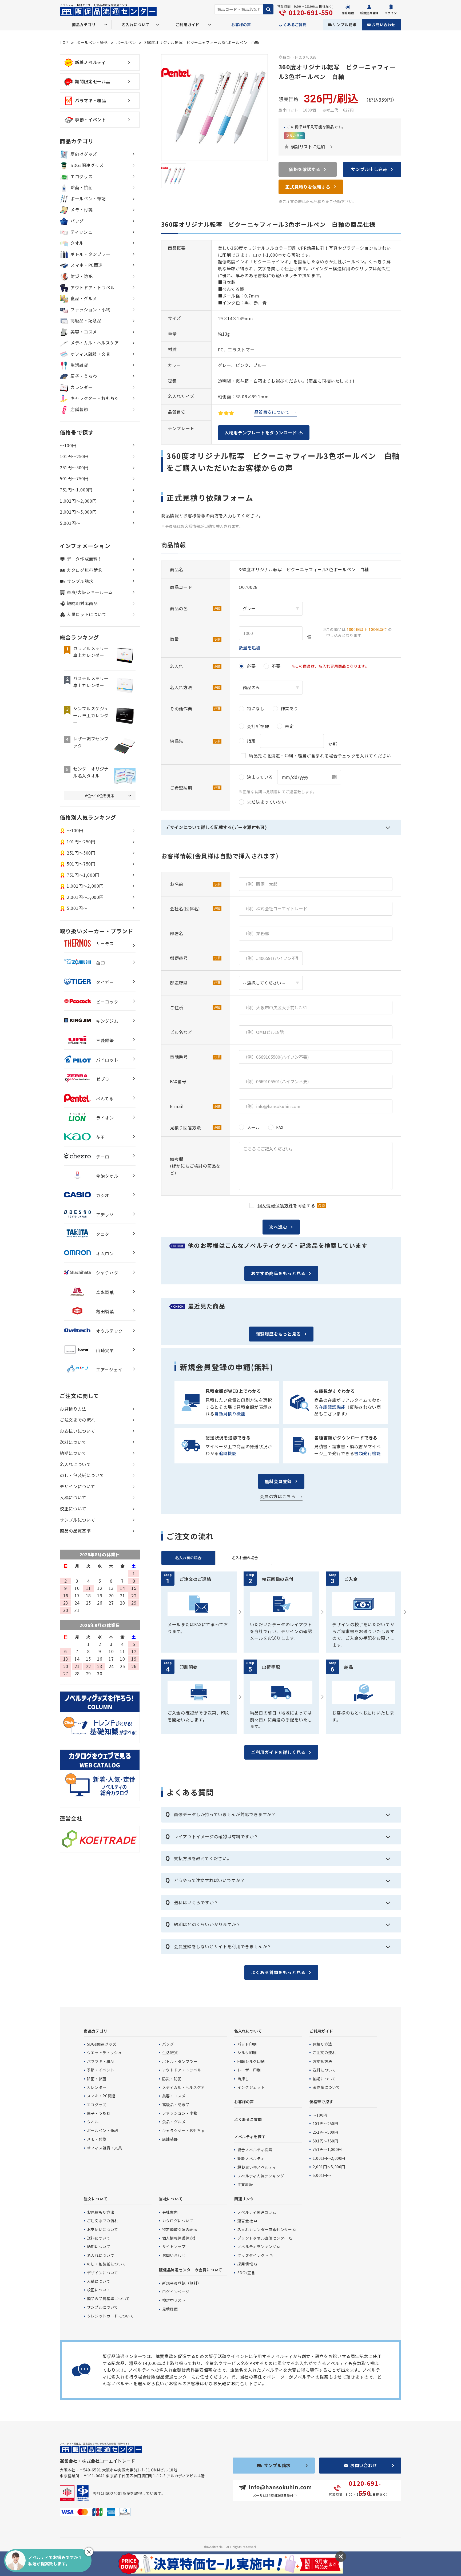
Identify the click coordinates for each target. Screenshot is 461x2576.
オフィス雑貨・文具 (90, 354)
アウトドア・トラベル (93, 287)
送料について (73, 1442)
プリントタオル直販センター (263, 2238)
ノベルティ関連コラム (257, 2212)
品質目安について (272, 412)
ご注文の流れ (324, 2053)
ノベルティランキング (257, 2246)
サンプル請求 (345, 25)
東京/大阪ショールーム (90, 592)
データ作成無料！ (84, 559)
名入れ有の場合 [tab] (188, 1558)
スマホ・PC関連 (87, 265)
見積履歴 (170, 2309)
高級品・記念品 (86, 320)
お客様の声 (241, 25)
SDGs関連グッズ (87, 165)
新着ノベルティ (90, 62)
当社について (171, 2199)
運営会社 (245, 2221)
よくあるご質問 (293, 25)
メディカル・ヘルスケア (95, 343)
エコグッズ (82, 176)
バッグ (77, 221)
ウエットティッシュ (104, 2053)
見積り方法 (322, 2044)
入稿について (73, 1497)
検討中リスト (174, 2300)
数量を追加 (249, 648)
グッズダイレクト (253, 2255)
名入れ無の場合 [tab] (245, 1558)
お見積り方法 (73, 1409)
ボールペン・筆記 (92, 42)
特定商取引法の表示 (180, 2229)
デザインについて (78, 1486)
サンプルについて (78, 1520)
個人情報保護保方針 (180, 2238)
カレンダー (82, 387)
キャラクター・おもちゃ (95, 398)
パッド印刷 (247, 2044)
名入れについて (75, 1464)
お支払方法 (322, 2061)
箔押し (243, 2079)
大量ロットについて (87, 614)
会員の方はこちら (278, 1496)
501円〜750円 (74, 478)
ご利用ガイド (321, 2031)
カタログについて (178, 2221)
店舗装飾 (79, 409)
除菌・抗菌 (82, 187)
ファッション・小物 (90, 309)
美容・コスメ (84, 332)
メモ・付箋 (82, 209)
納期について (73, 1453)
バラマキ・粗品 (90, 100)
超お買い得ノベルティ (257, 2167)
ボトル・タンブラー (90, 254)
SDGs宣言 (246, 2273)
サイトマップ (174, 2246)
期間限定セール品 (93, 81)
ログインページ (176, 2292)
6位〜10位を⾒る (100, 796)
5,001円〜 (70, 523)
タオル (77, 243)
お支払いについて (78, 1431)
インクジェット (251, 2087)
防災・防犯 (82, 276)
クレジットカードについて (110, 2316)
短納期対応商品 (82, 603)
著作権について (326, 2087)
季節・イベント (90, 120)
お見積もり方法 (101, 2212)
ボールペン (126, 42)
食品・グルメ (84, 298)
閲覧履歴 (245, 2184)
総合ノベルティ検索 (255, 2150)
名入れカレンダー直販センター (265, 2229)
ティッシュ (81, 232)
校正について (73, 1509)
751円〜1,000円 (76, 490)
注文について (96, 2199)
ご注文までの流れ (78, 1420)
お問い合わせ (383, 25)
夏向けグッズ (84, 154)
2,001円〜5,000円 (78, 512)
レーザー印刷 (249, 2070)
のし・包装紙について (82, 1475)
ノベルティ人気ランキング (261, 2176)
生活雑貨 (79, 365)
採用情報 (245, 2264)
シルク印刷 (247, 2053)
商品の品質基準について (108, 2299)
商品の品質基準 (75, 1531)
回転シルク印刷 (251, 2061)
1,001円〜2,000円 (78, 501)
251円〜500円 (74, 467)
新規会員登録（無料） (182, 2283)
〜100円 (68, 445)
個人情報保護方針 (275, 1205)
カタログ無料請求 (84, 570)
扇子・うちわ (84, 376)
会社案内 (170, 2212)
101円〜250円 (74, 456)
